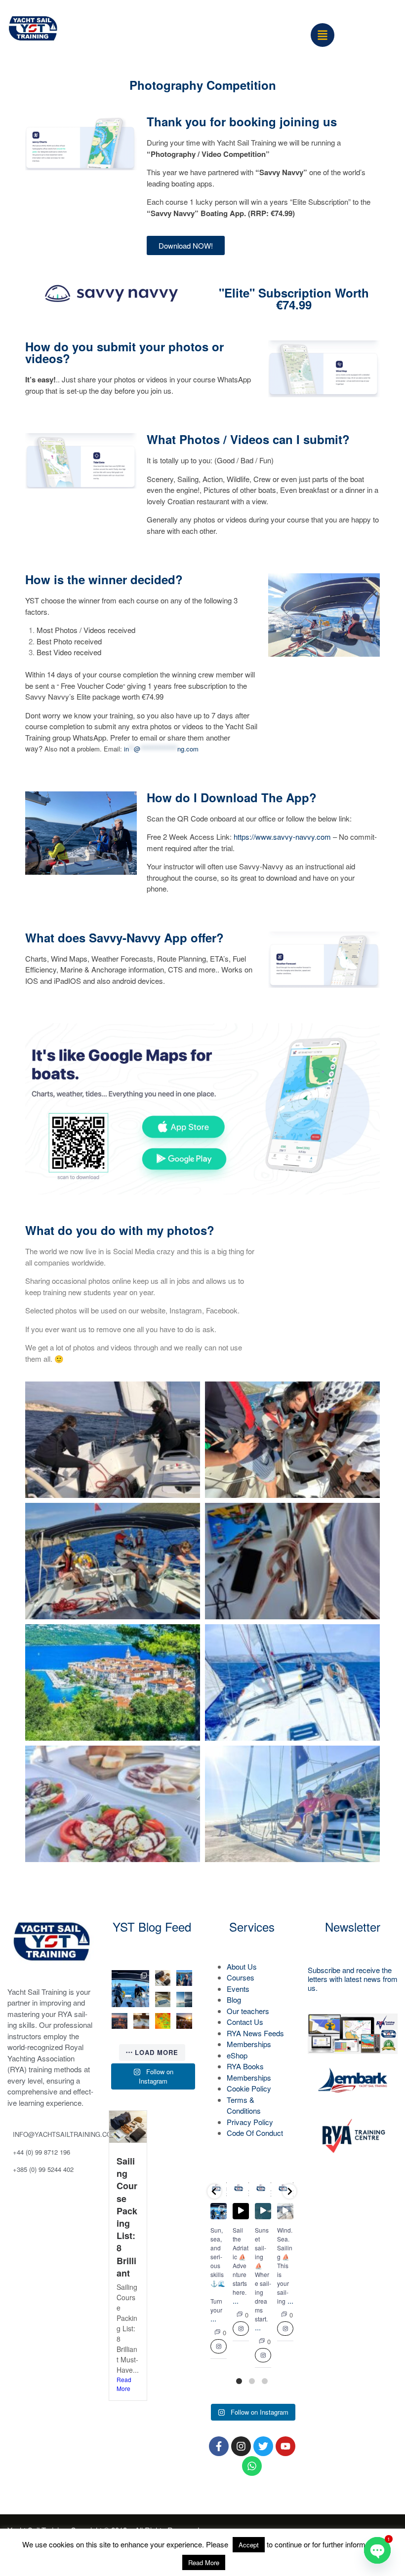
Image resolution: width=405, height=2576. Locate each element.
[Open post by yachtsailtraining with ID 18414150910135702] (120, 2021)
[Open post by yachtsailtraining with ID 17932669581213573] (163, 2000)
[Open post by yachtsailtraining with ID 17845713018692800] (163, 2021)
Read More (124, 2384)
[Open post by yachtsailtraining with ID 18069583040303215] (184, 2000)
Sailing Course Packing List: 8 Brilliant (127, 2217)
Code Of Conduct (255, 2133)
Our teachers (248, 2011)
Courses (241, 1977)
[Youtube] (285, 2446)
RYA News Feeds (255, 2033)
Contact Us (245, 2022)
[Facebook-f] (219, 2446)
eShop (237, 2055)
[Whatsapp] (252, 2466)
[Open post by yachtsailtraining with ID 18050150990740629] (263, 2211)
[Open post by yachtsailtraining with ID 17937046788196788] (184, 2021)
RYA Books (245, 2066)
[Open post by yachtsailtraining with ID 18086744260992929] (141, 2021)
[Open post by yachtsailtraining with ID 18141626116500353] (163, 1978)
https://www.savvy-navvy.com (282, 837)
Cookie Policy (249, 2088)
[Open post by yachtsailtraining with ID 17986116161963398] (241, 2211)
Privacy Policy (250, 2122)
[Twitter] (263, 2446)
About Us (242, 1966)
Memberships (249, 2044)
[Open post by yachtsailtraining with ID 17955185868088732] (184, 1978)
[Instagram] (241, 2446)
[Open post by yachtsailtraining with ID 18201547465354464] (285, 2211)
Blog (234, 1999)
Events (238, 1989)
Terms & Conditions (244, 2105)
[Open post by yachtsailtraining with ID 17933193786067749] (130, 1989)
